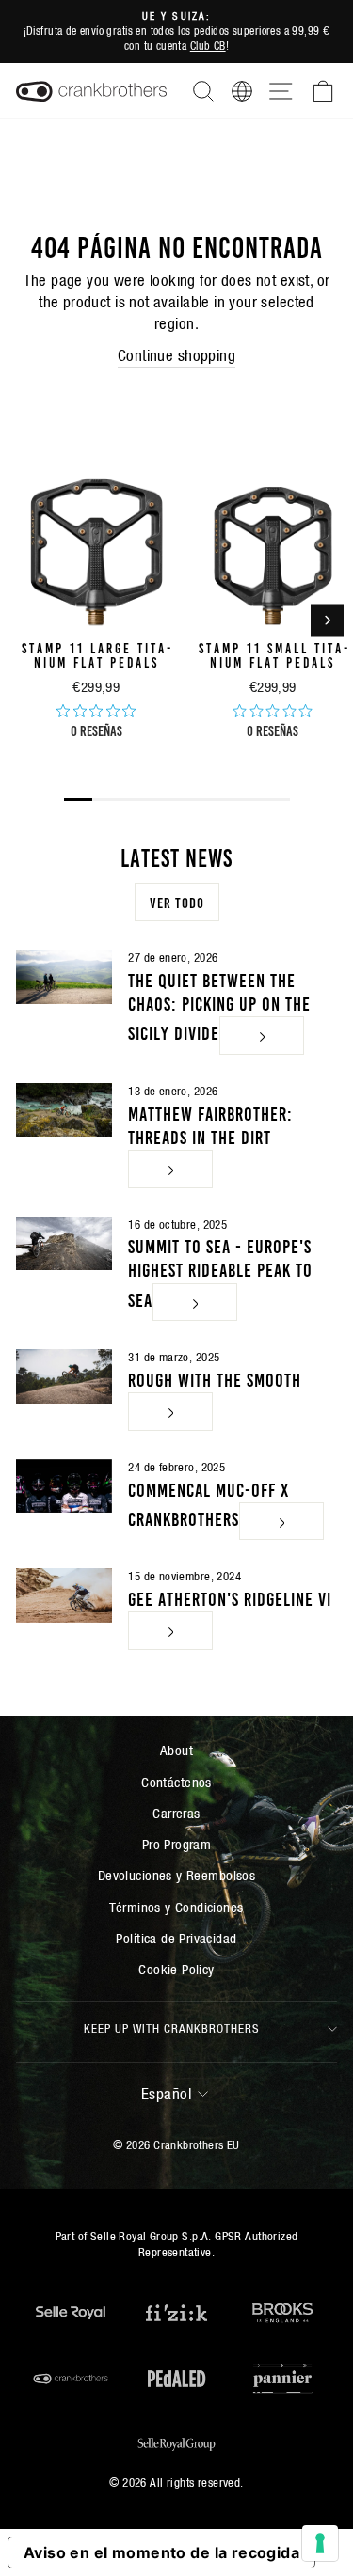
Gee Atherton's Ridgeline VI (230, 1597)
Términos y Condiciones (176, 1907)
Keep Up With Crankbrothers (172, 2028)
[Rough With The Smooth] (64, 1376)
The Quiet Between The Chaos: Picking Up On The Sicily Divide (219, 1005)
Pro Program (177, 1844)
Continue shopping (176, 356)
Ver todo (177, 902)
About (176, 1750)
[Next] (327, 620)
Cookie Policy (176, 1969)
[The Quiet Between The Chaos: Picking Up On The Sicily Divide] (64, 977)
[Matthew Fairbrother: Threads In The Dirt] (64, 1110)
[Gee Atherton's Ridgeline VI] (64, 1595)
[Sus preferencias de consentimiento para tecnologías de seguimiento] (320, 2543)
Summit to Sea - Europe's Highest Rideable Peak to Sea (220, 1271)
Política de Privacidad (176, 1938)
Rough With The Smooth (215, 1378)
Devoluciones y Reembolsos (176, 1875)
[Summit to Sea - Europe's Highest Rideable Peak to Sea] (64, 1244)
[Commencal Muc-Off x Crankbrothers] (64, 1486)
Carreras (176, 1813)
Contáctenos (176, 1782)
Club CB (208, 46)
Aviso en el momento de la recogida (161, 2552)
